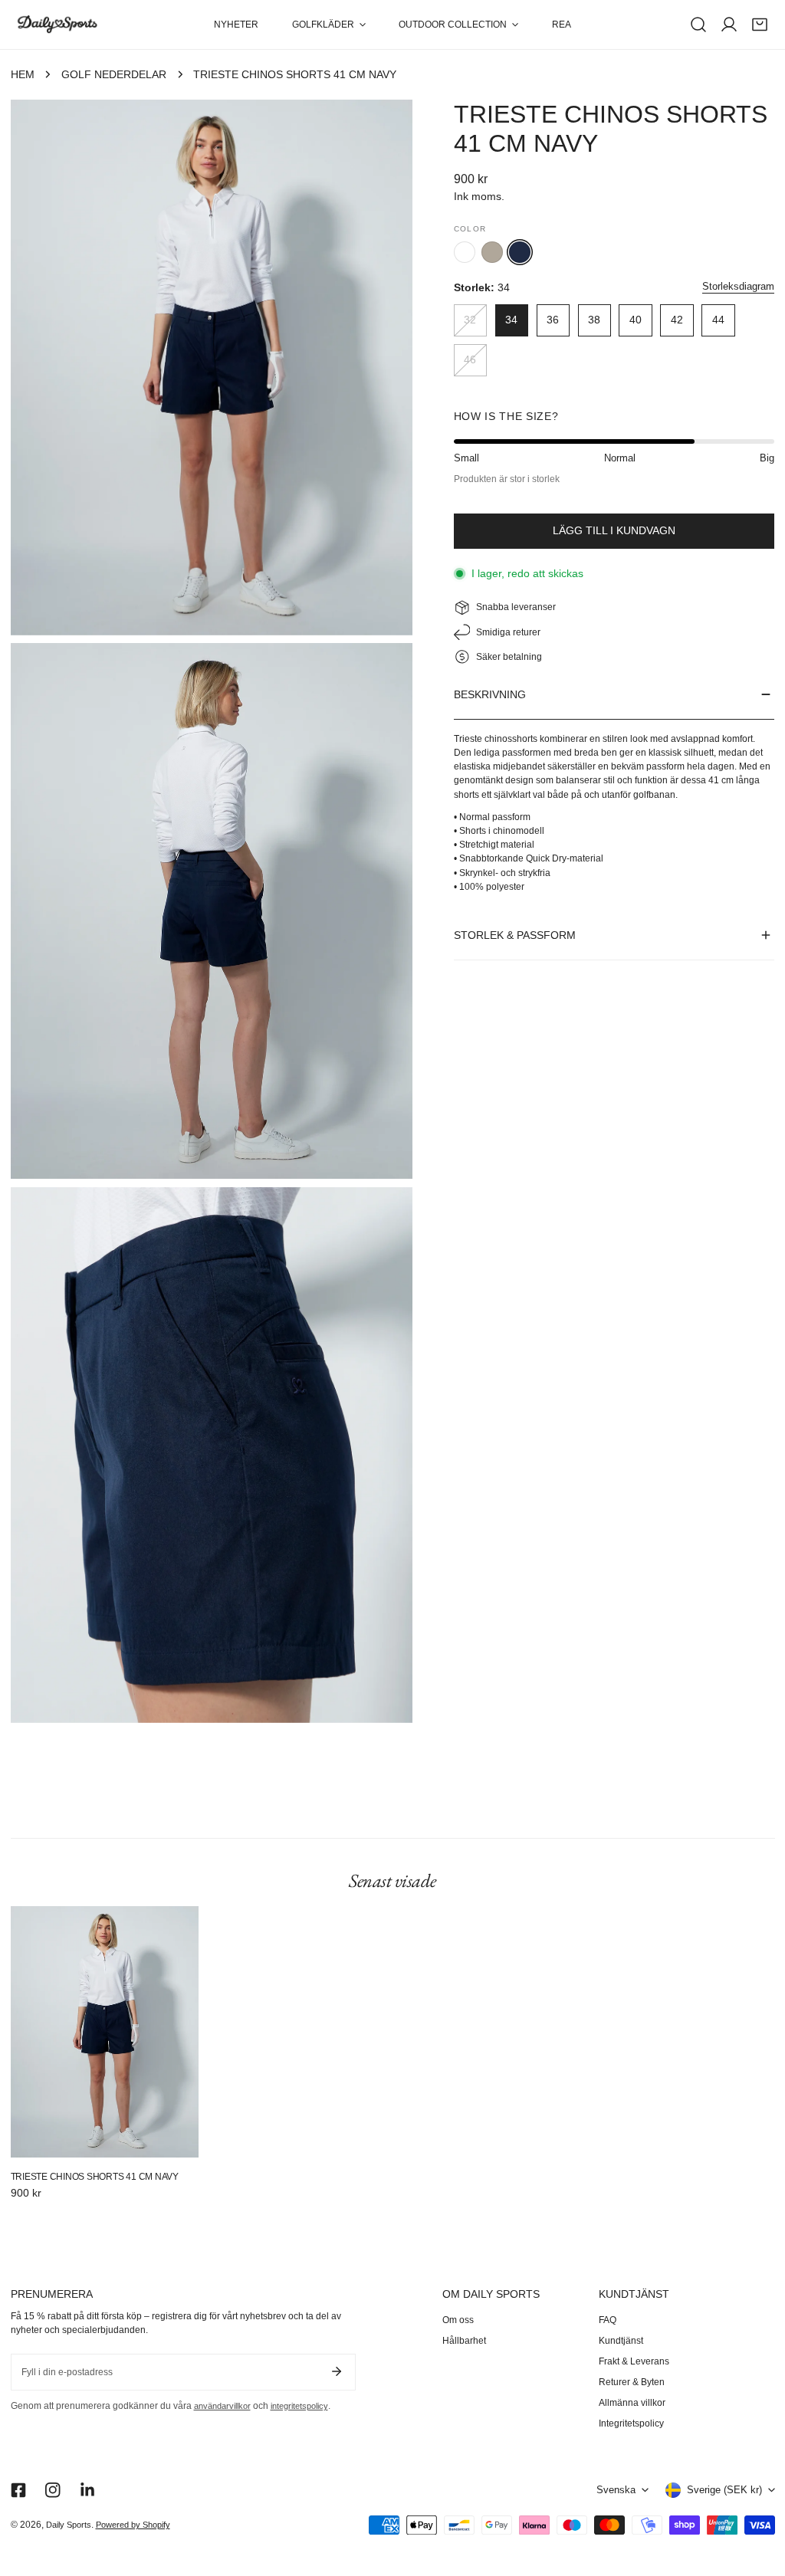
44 (718, 320)
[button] (328, 25)
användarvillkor (222, 2406)
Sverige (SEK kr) (724, 2490)
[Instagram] (53, 2490)
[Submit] (337, 2371)
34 (511, 320)
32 (470, 320)
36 (553, 320)
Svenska (616, 2490)
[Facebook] (18, 2490)
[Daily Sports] (57, 25)
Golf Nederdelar (114, 75)
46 (470, 360)
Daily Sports (69, 2525)
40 (636, 320)
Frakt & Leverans (634, 2361)
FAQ (608, 2320)
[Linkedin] (87, 2490)
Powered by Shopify (133, 2525)
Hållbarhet (464, 2341)
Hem (23, 75)
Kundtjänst (621, 2341)
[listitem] (465, 252)
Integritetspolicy (631, 2423)
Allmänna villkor (632, 2403)
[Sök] (698, 25)
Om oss (458, 2320)
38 (594, 320)
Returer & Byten (632, 2382)
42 (677, 320)
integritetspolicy (299, 2406)
